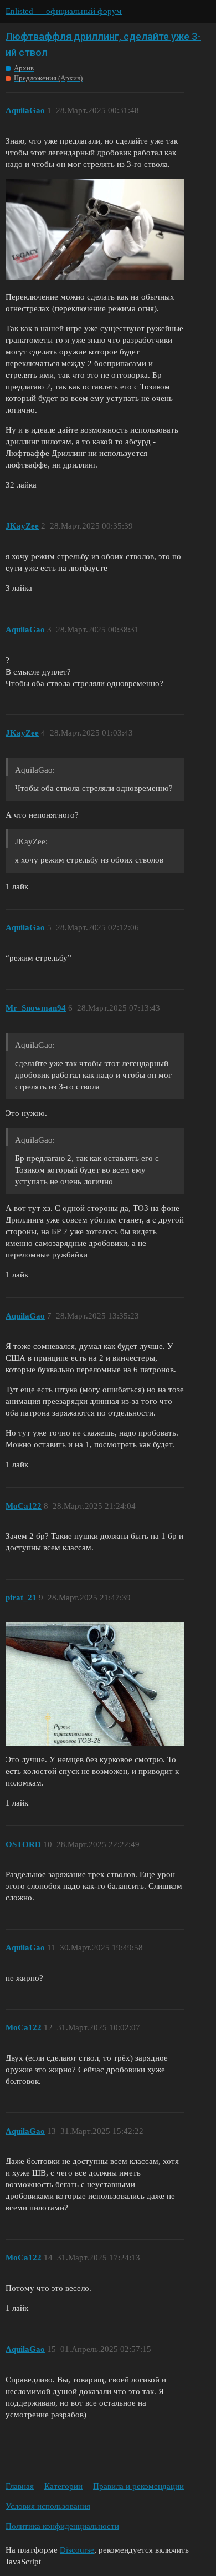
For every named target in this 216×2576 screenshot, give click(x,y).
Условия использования (48, 2506)
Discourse (77, 2550)
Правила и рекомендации (138, 2486)
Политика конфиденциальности (62, 2526)
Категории (63, 2486)
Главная (20, 2486)
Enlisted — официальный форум (64, 11)
